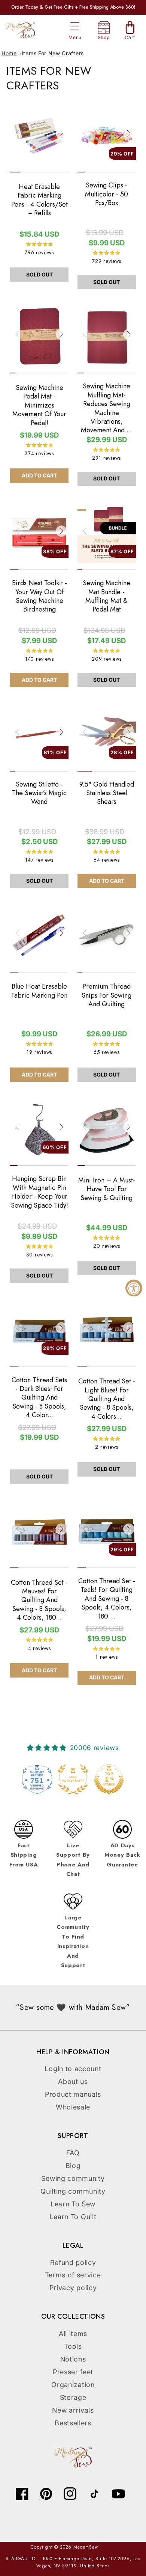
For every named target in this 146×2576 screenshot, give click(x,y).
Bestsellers (73, 2423)
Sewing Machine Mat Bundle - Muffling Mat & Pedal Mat (107, 596)
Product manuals (73, 2094)
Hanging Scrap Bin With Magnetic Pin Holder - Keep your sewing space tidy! (39, 1192)
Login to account (73, 2069)
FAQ (73, 2153)
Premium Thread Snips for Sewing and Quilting (107, 995)
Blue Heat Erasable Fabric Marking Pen (39, 991)
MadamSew (86, 2547)
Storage (73, 2397)
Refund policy (73, 2263)
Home (9, 53)
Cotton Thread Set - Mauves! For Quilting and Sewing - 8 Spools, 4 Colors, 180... (39, 1600)
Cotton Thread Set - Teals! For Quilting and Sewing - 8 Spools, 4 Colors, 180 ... (107, 1599)
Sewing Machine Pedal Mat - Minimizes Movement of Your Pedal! (39, 405)
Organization (73, 2385)
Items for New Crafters (53, 53)
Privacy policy (73, 2288)
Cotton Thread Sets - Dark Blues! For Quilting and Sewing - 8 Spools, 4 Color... (39, 1398)
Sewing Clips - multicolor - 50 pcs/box (107, 194)
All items (73, 2334)
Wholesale (73, 2107)
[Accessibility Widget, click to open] (134, 1288)
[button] (75, 26)
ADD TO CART (39, 475)
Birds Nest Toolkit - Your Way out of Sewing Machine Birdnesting (39, 596)
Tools (73, 2346)
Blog (73, 2166)
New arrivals (73, 2410)
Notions (73, 2359)
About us (73, 2081)
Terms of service (73, 2275)
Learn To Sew (73, 2204)
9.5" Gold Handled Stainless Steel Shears (107, 793)
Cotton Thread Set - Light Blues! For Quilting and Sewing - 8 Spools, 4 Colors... (107, 1399)
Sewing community (73, 2178)
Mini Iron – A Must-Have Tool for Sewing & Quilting (107, 1189)
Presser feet (73, 2372)
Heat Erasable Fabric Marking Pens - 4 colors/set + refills (39, 200)
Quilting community (73, 2191)
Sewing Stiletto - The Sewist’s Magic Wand (39, 793)
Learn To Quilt (73, 2217)
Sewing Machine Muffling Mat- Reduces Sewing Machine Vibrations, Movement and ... (107, 408)
